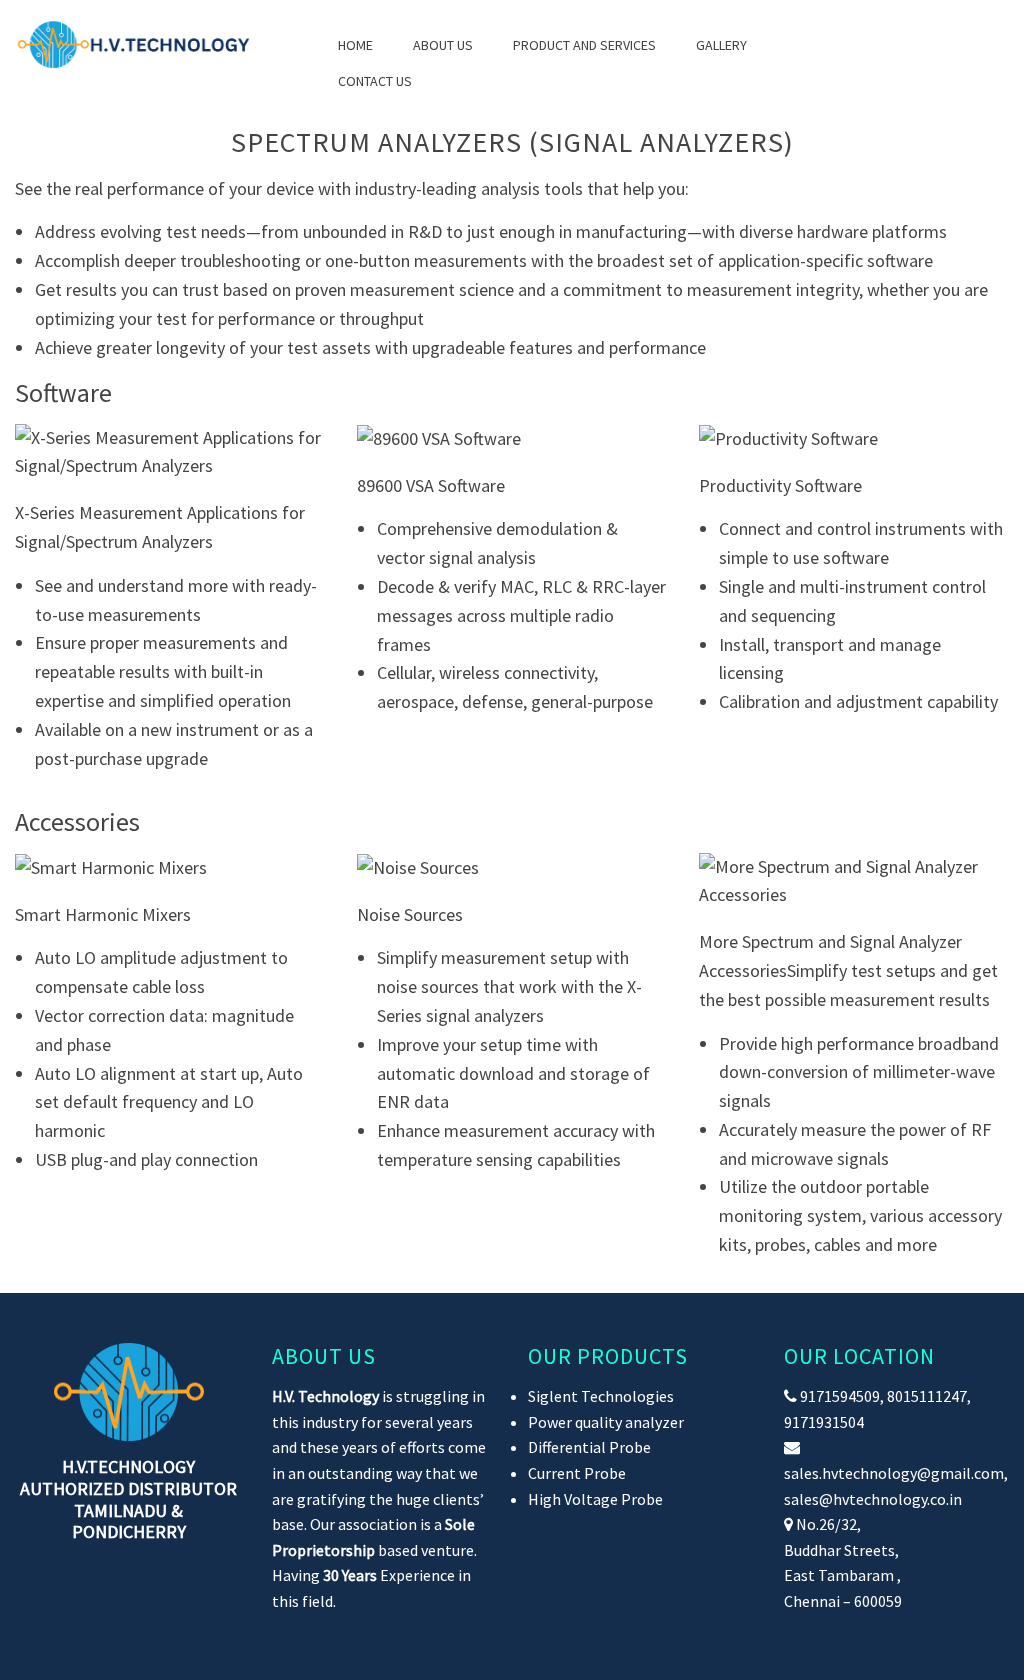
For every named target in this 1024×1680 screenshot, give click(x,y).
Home (355, 45)
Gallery (721, 45)
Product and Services (584, 45)
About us (443, 45)
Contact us (375, 81)
